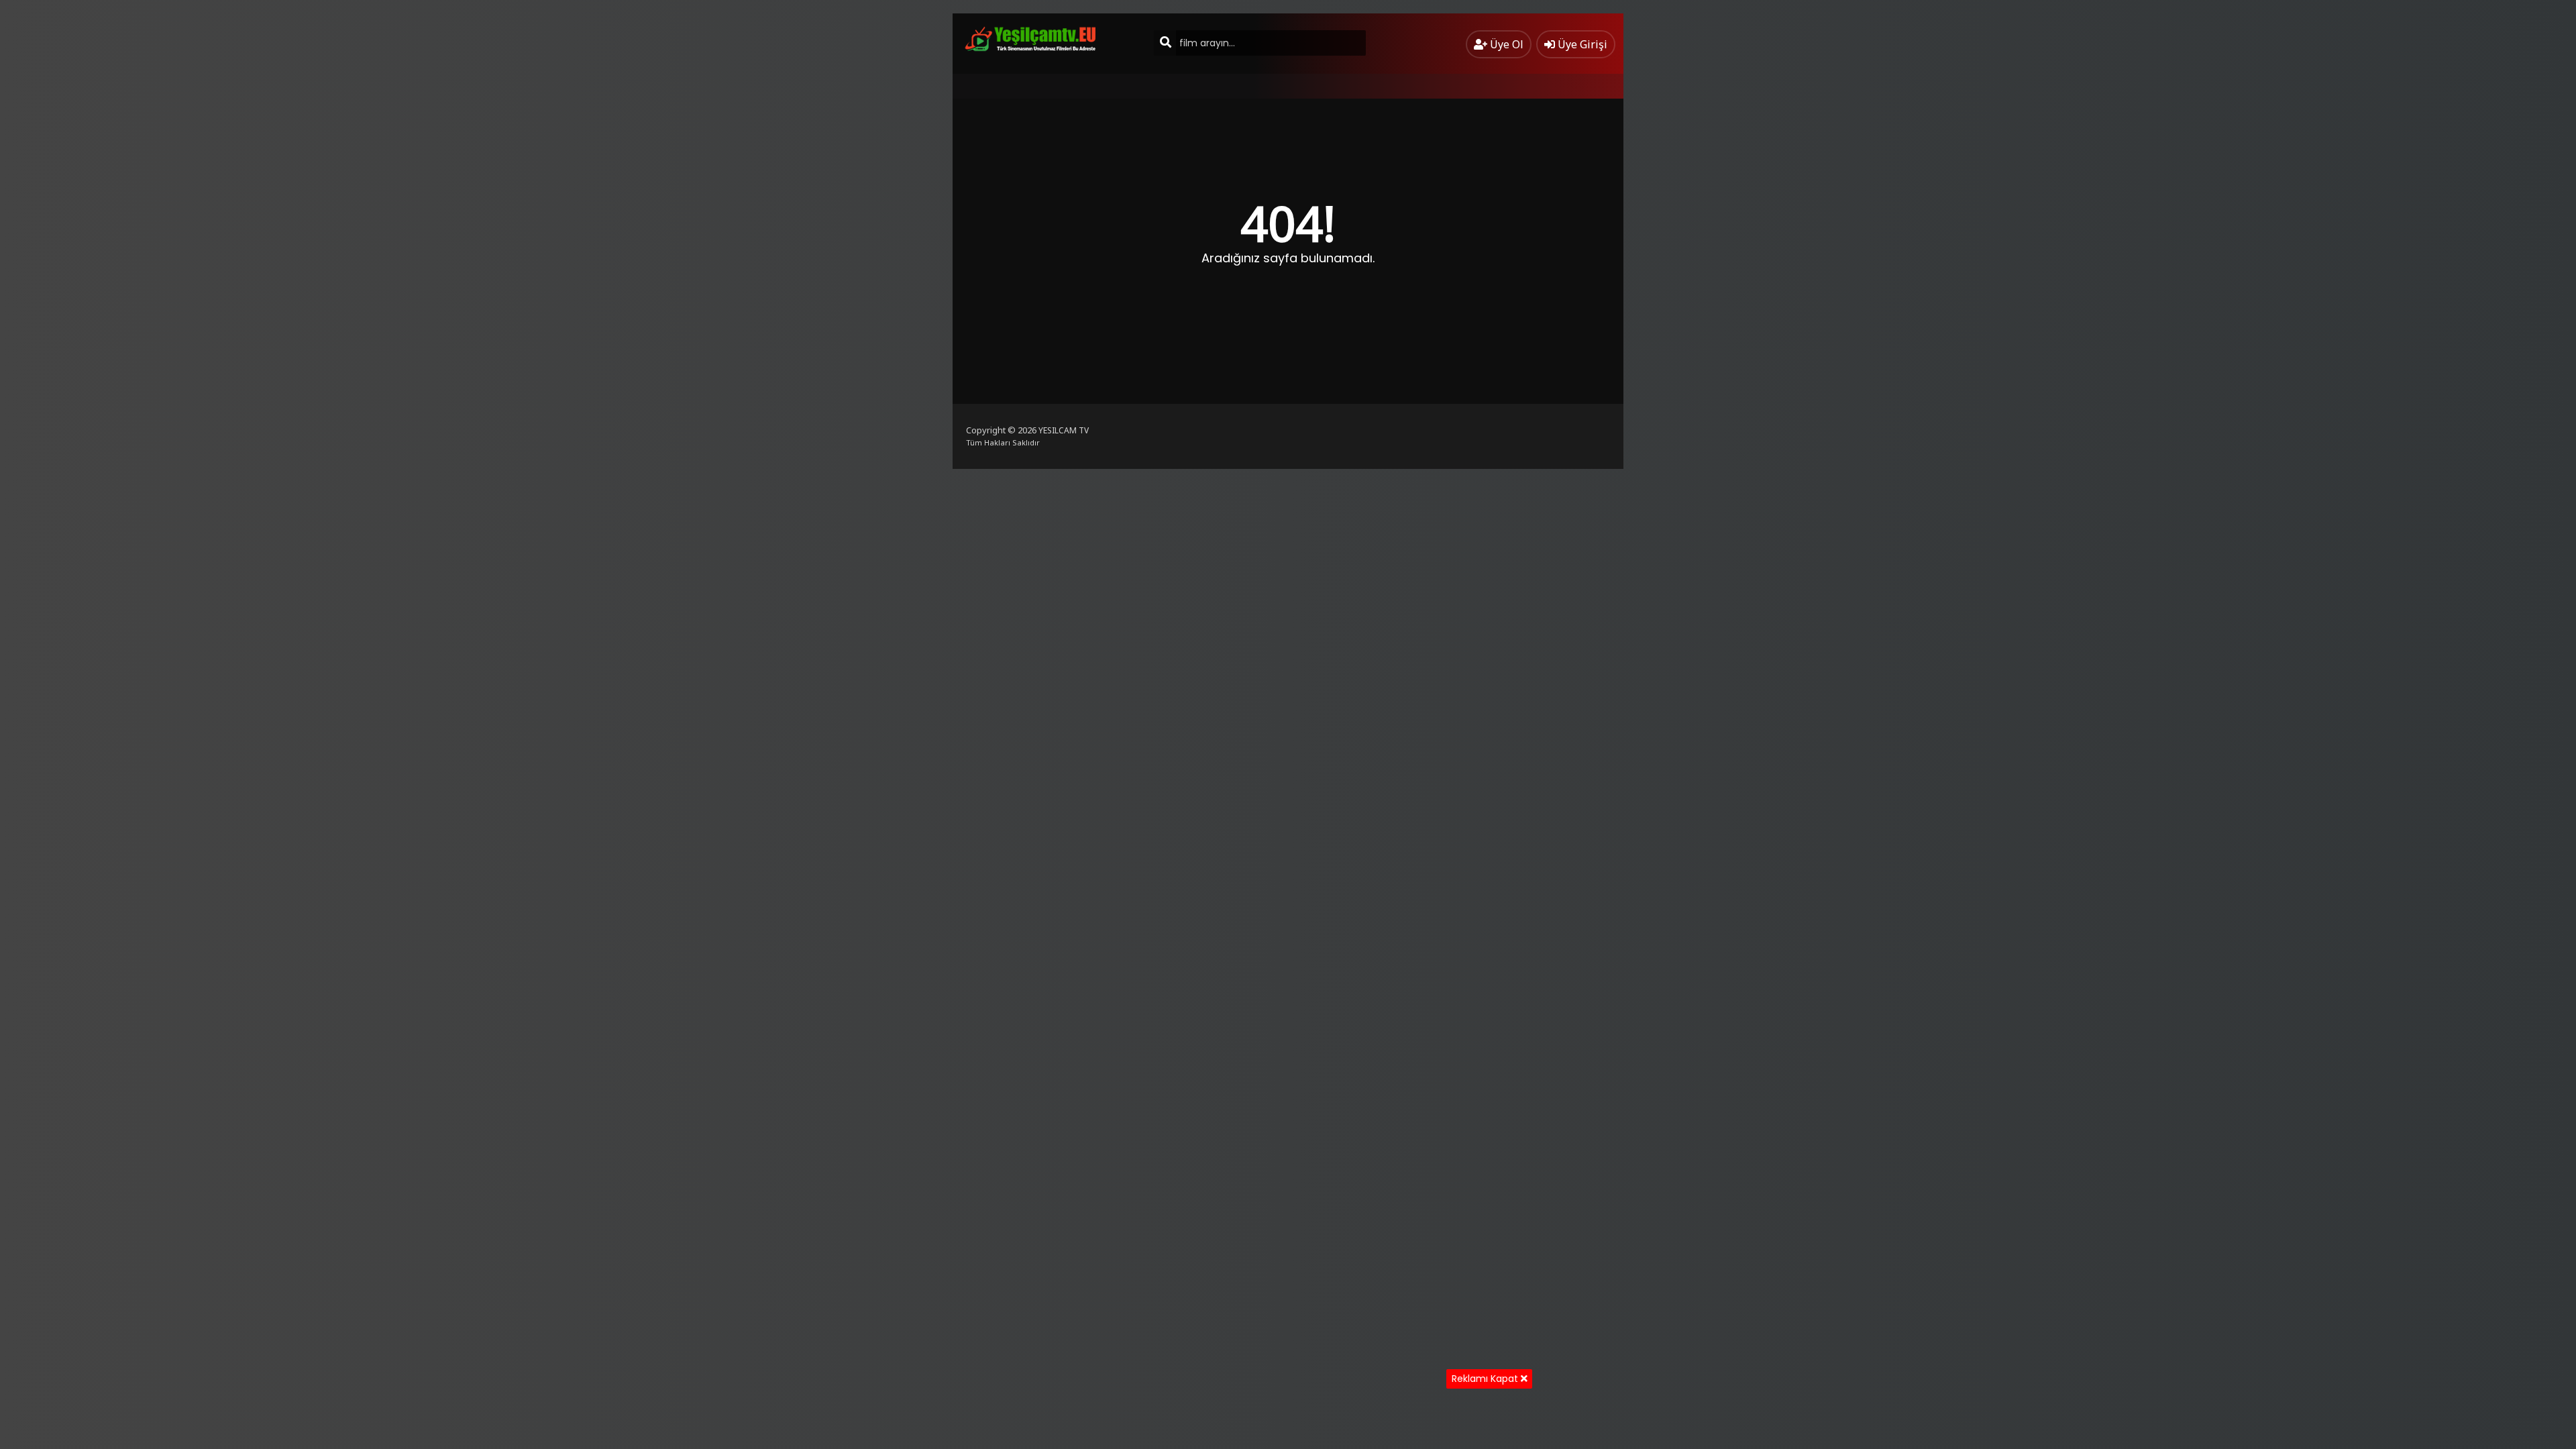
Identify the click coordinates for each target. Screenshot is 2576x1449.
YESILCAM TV (1064, 430)
